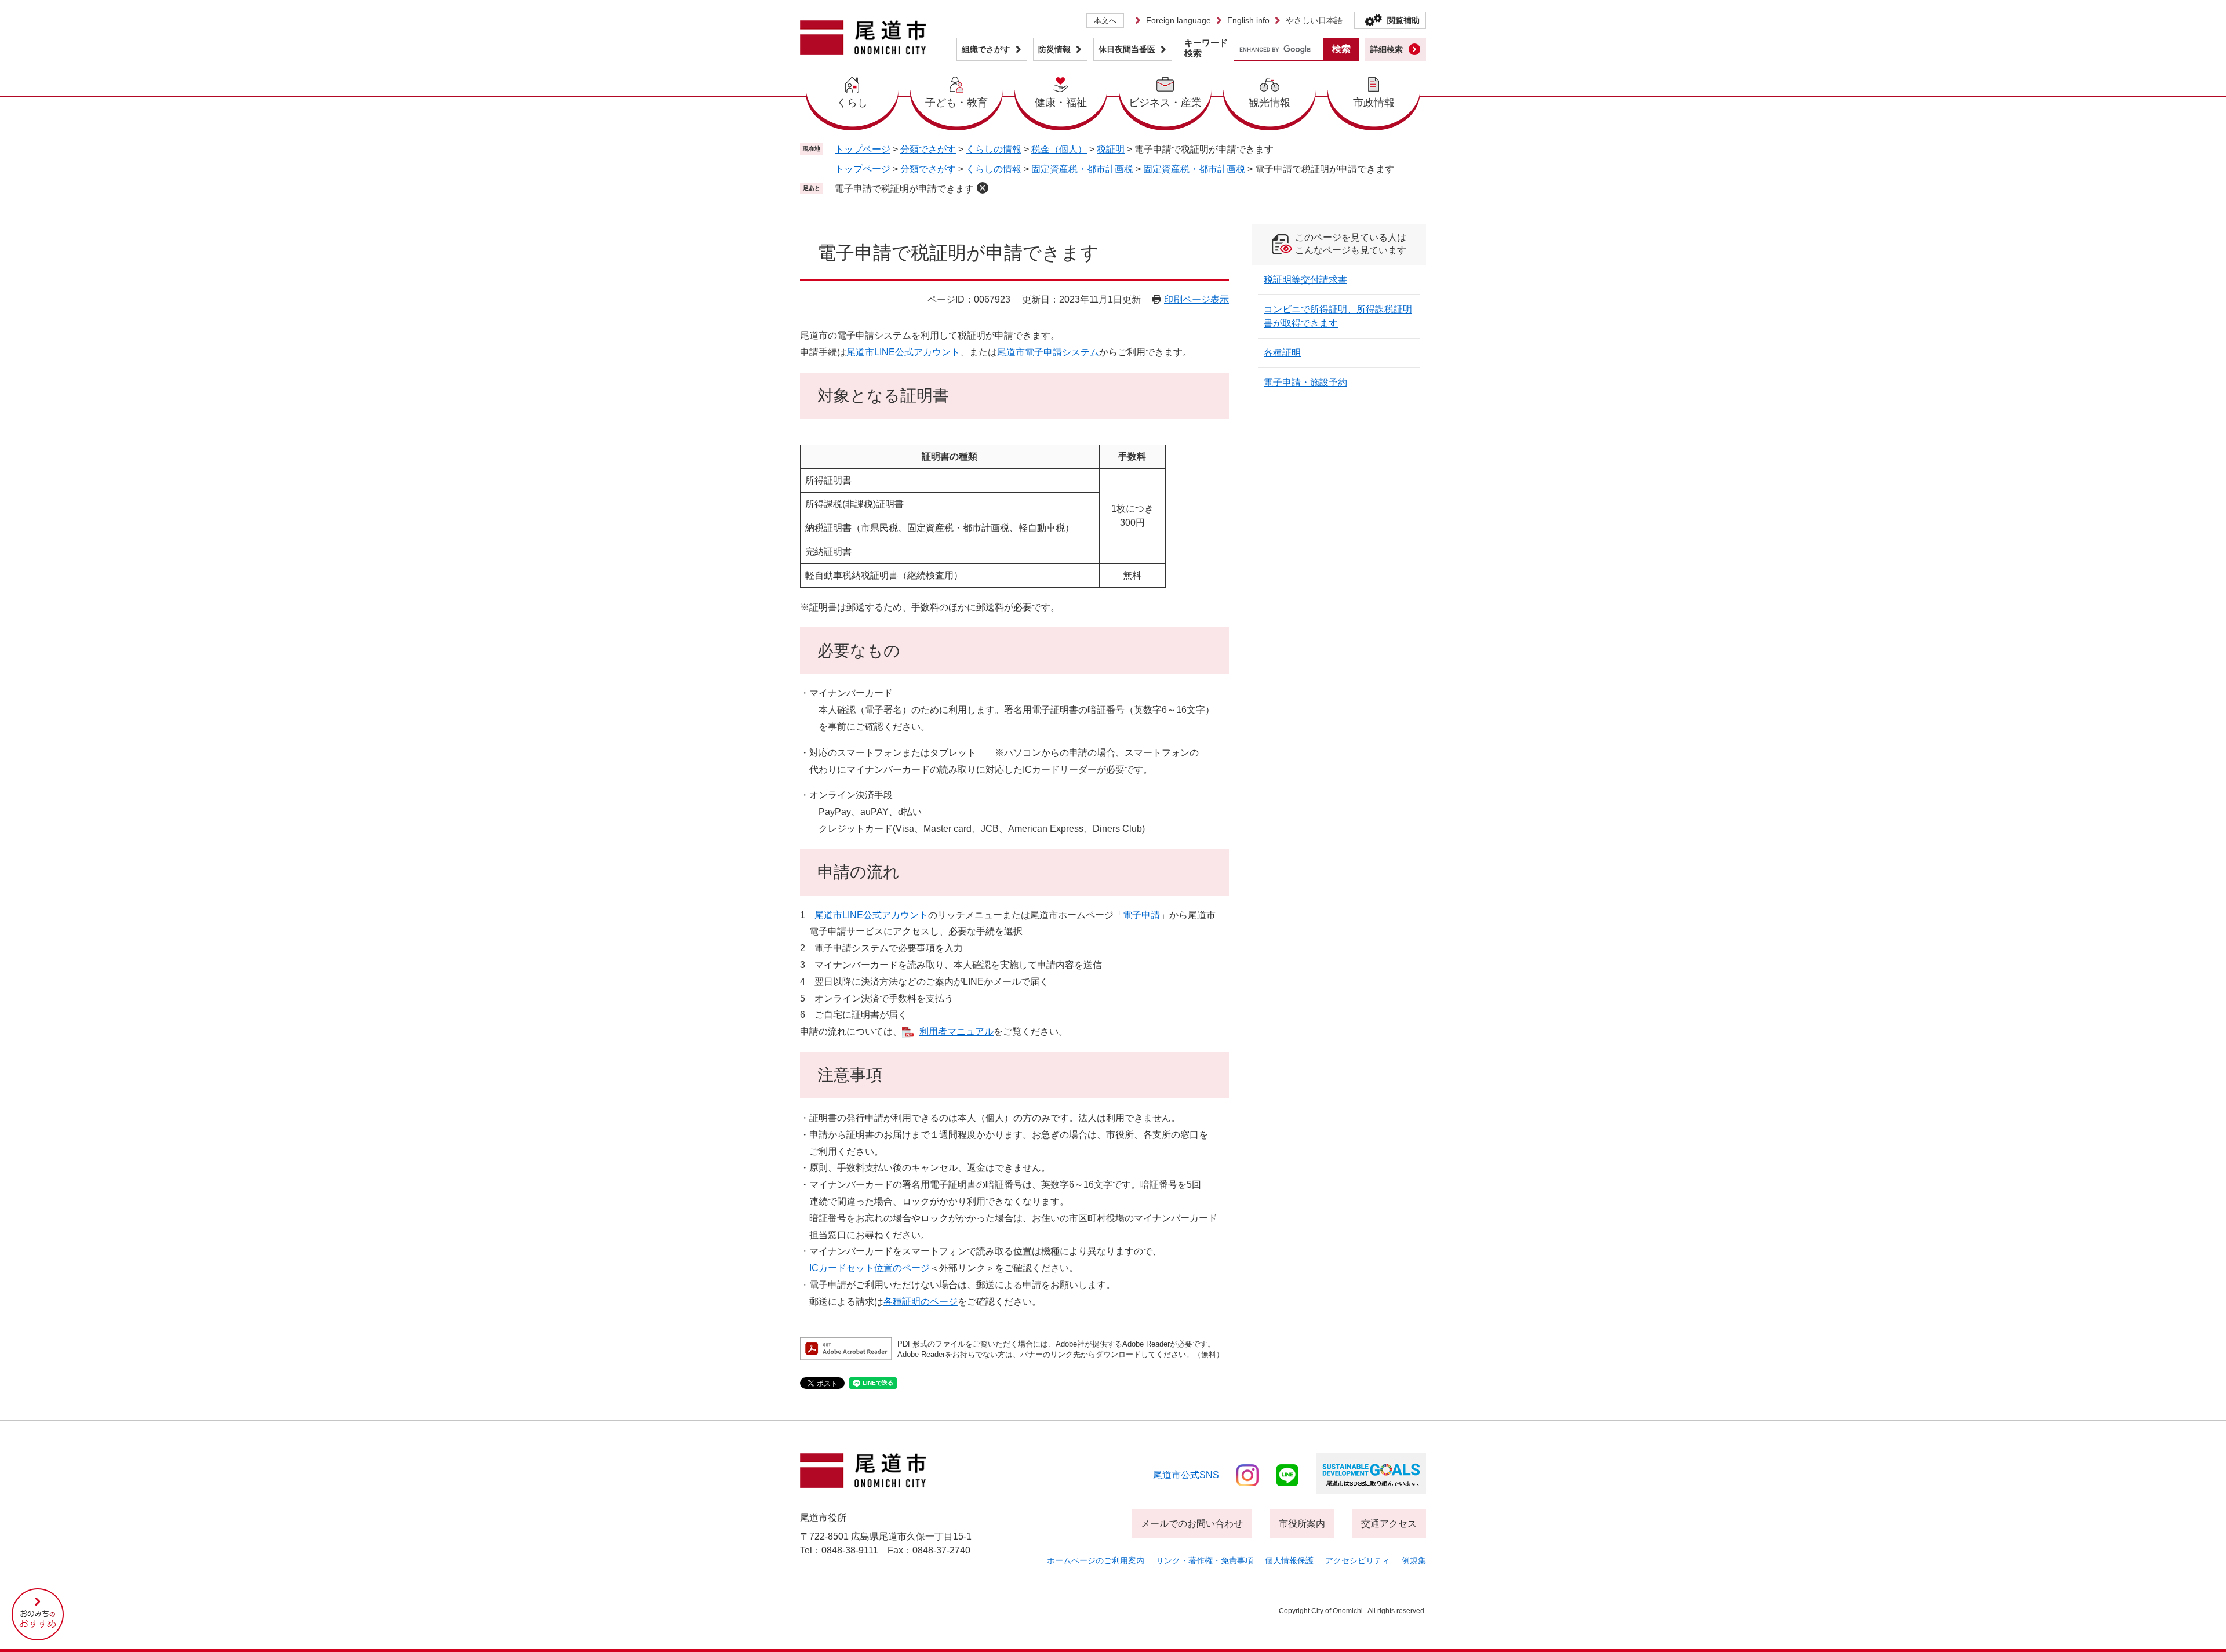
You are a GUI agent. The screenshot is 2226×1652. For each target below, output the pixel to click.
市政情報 (1374, 103)
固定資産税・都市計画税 (1082, 169)
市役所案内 (1302, 1524)
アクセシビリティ (1358, 1560)
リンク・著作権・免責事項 (1205, 1560)
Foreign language (1179, 20)
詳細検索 (1387, 49)
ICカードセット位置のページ (870, 1268)
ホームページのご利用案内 (1096, 1560)
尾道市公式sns (1186, 1475)
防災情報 (1054, 49)
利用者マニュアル (956, 1031)
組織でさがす (986, 49)
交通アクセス (1389, 1524)
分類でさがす (928, 149)
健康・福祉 (1061, 103)
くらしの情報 (994, 149)
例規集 (1414, 1560)
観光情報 (1270, 103)
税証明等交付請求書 (1305, 280)
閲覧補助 (1403, 20)
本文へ (1105, 21)
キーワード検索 (1206, 48)
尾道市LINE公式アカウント (903, 352)
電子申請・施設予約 (1305, 382)
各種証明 (1282, 353)
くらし (852, 103)
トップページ (863, 149)
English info (1248, 20)
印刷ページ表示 (1196, 299)
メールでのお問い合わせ (1192, 1524)
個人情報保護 (1289, 1560)
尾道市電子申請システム (1048, 352)
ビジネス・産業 (1165, 103)
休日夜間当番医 (1127, 49)
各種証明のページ (921, 1302)
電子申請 (1141, 915)
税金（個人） (1059, 149)
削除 (983, 188)
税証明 (1111, 149)
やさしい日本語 (1314, 20)
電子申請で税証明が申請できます (904, 189)
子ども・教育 (956, 103)
